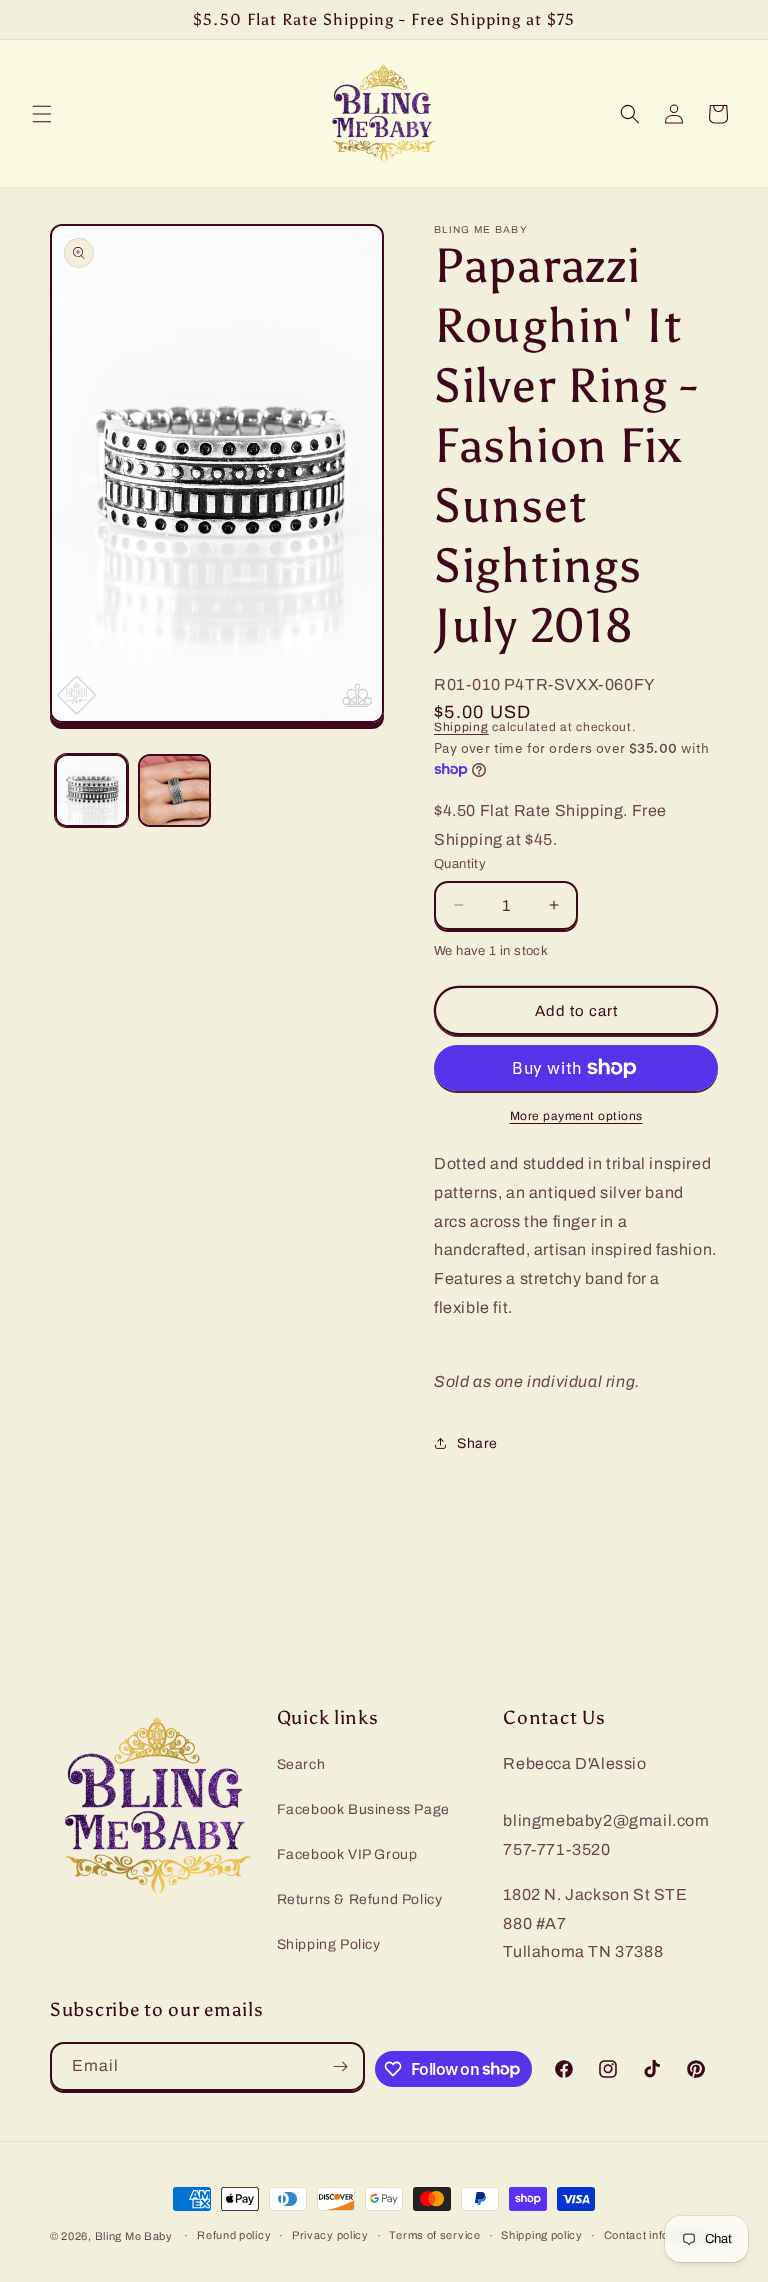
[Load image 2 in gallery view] (174, 790)
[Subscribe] (341, 2066)
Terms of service (434, 2235)
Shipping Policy (329, 1944)
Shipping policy (542, 2235)
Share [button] (477, 1443)
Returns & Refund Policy (360, 1899)
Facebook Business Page (363, 1809)
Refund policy (234, 2235)
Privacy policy (330, 2235)
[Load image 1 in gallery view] (91, 790)
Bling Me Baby (134, 2236)
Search (301, 1764)
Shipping (461, 727)
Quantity (460, 864)
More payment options (576, 1116)
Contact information (657, 2235)
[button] (42, 114)
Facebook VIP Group (347, 1854)
